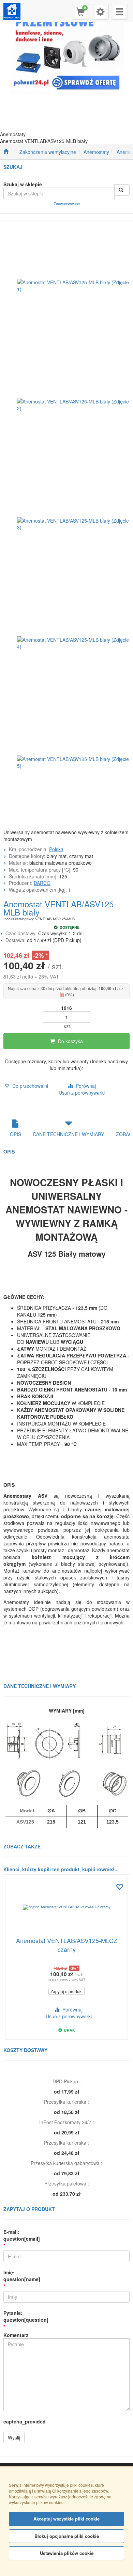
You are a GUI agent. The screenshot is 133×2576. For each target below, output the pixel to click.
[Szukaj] (122, 190)
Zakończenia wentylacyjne (48, 152)
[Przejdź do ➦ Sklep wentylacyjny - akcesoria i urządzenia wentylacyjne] (6, 152)
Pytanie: (26, 2316)
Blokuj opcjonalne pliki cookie (67, 2536)
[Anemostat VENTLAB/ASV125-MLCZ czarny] (66, 1907)
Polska (56, 849)
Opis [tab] (16, 1134)
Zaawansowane (67, 204)
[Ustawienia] (100, 12)
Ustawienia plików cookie (67, 2553)
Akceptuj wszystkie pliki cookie (66, 2519)
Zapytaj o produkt (66, 1991)
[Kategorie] (119, 12)
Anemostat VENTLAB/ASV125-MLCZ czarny (67, 1945)
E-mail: (22, 2235)
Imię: (22, 2276)
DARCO (42, 883)
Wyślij (14, 2437)
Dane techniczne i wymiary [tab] (69, 1134)
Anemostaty (96, 152)
